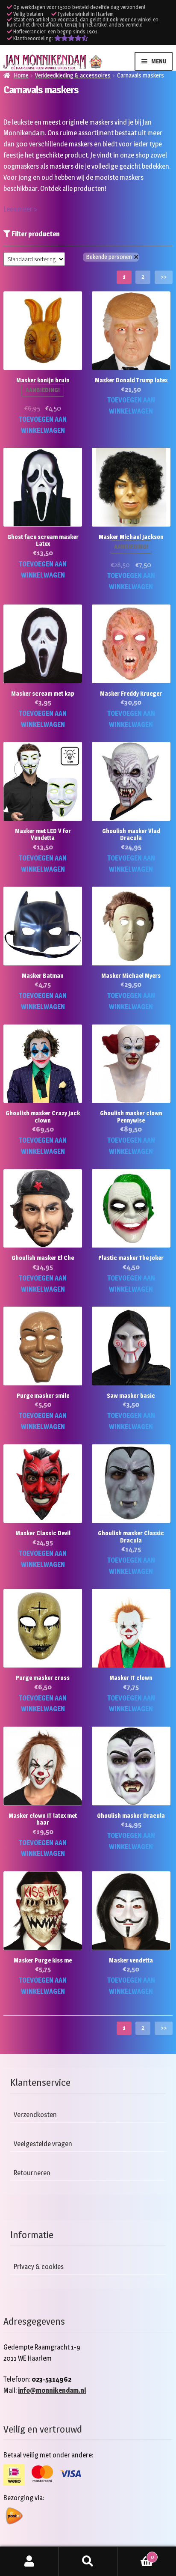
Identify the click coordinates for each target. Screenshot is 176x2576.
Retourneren (32, 2173)
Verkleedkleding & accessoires (73, 75)
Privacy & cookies (39, 2267)
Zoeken (88, 2561)
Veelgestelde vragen (43, 2144)
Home (21, 75)
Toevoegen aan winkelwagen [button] (43, 425)
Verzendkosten (35, 2115)
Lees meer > (20, 209)
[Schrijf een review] (71, 38)
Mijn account (29, 2561)
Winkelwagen (136, 2554)
